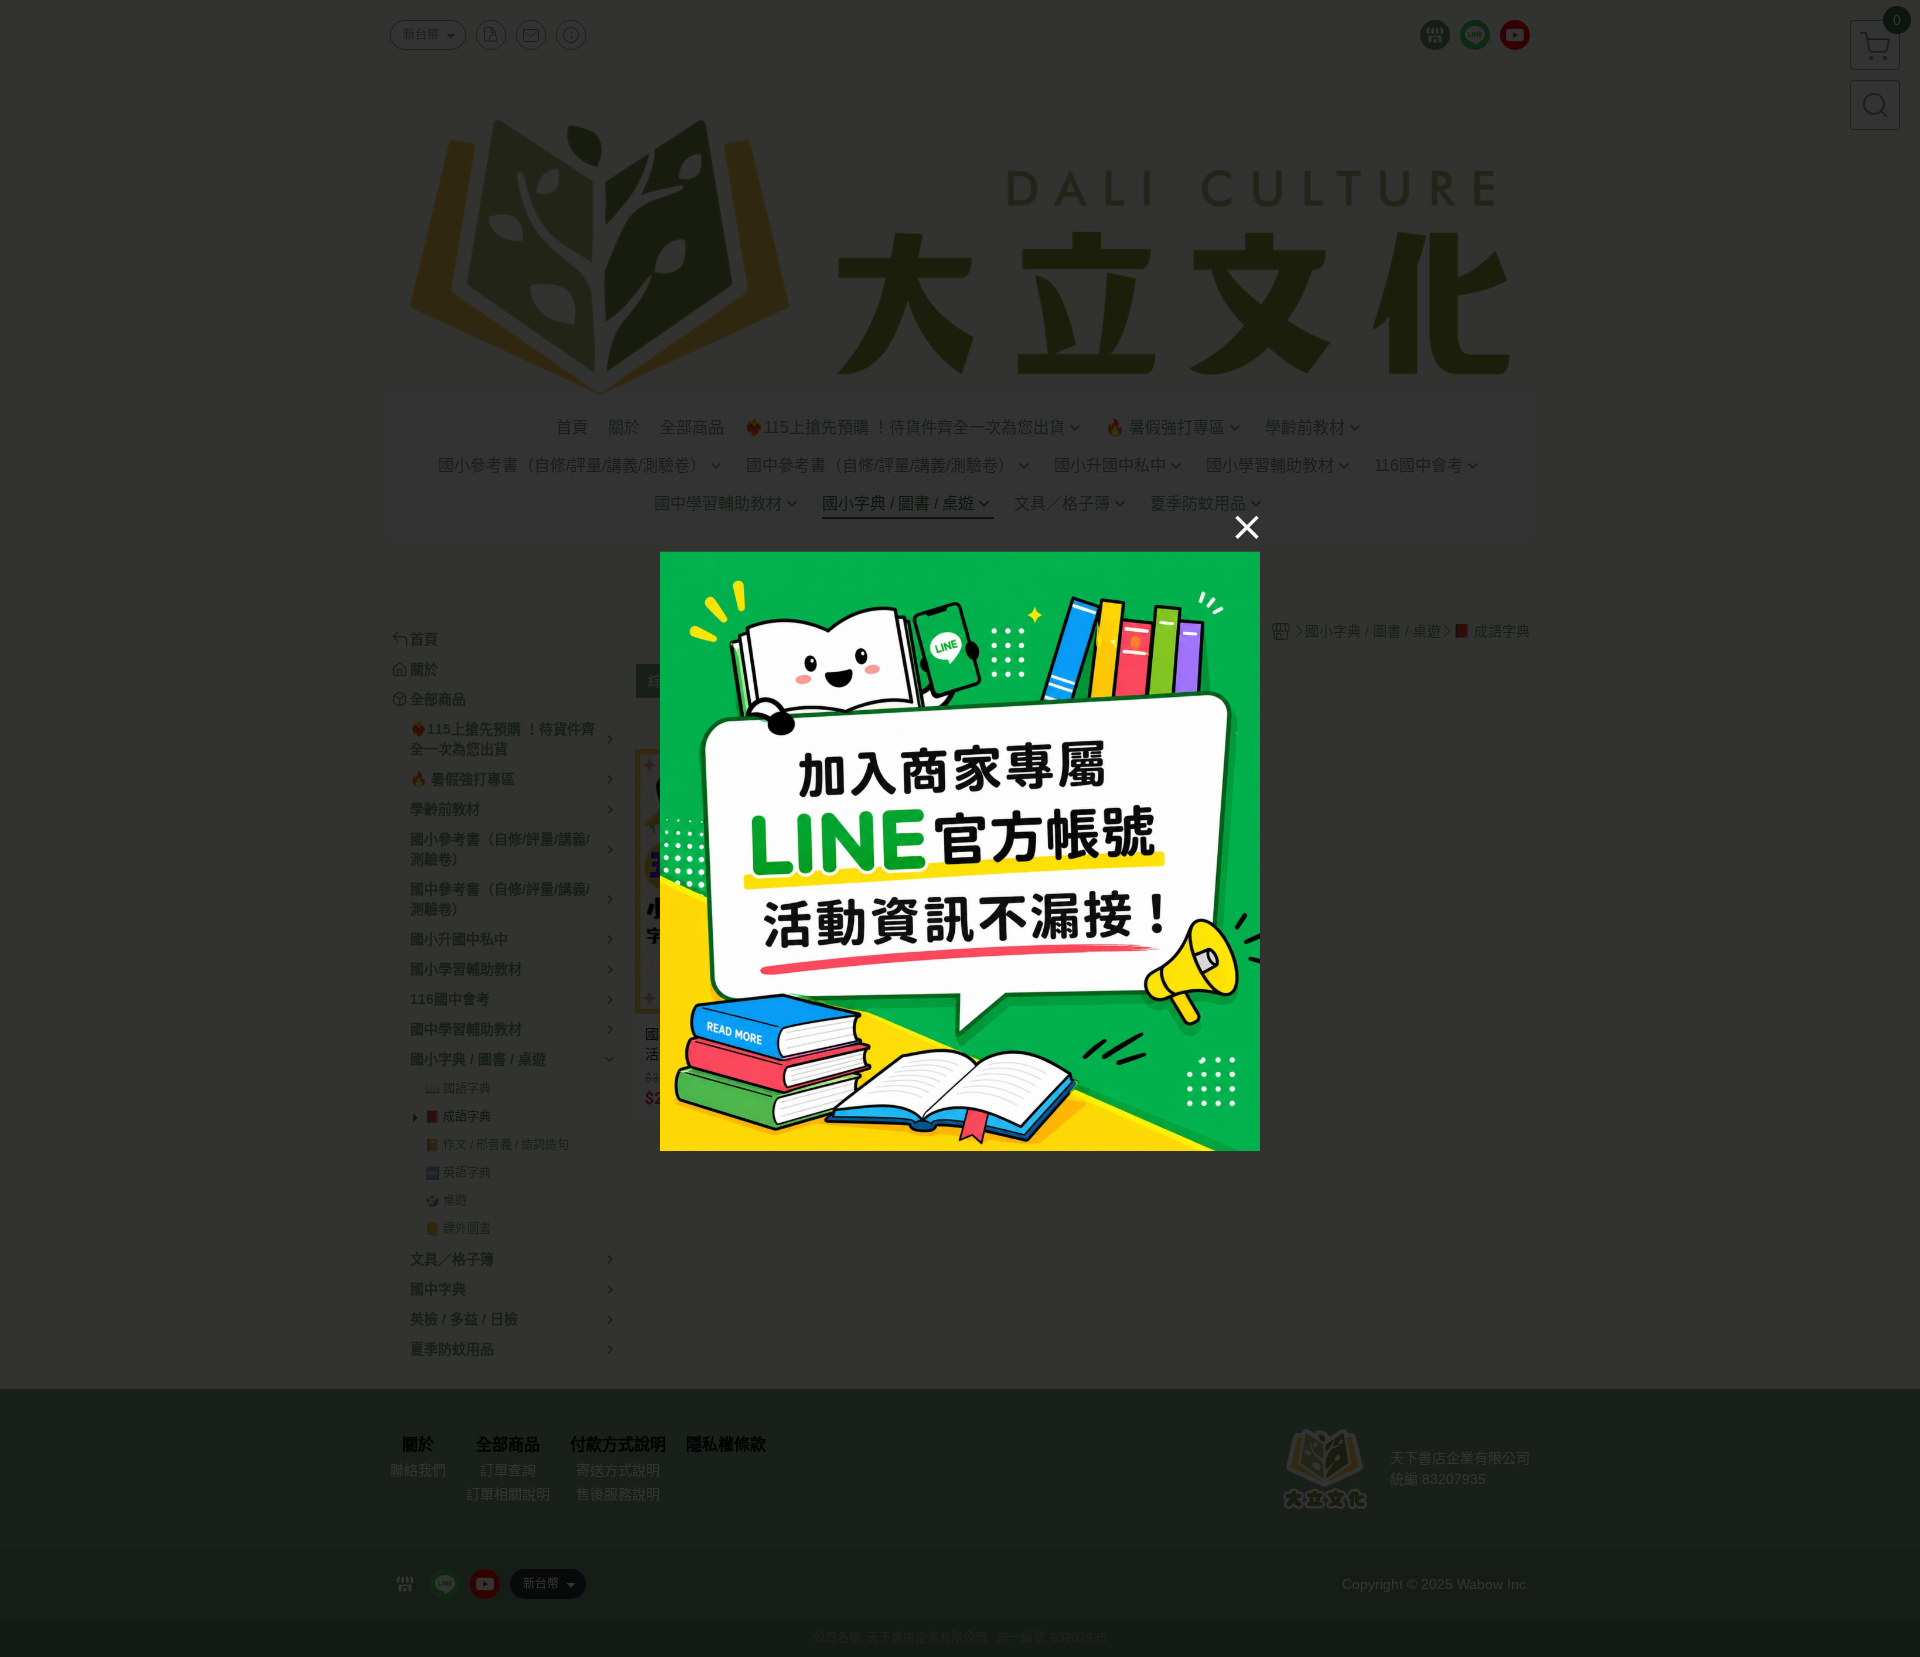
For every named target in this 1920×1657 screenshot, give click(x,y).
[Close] (1247, 526)
